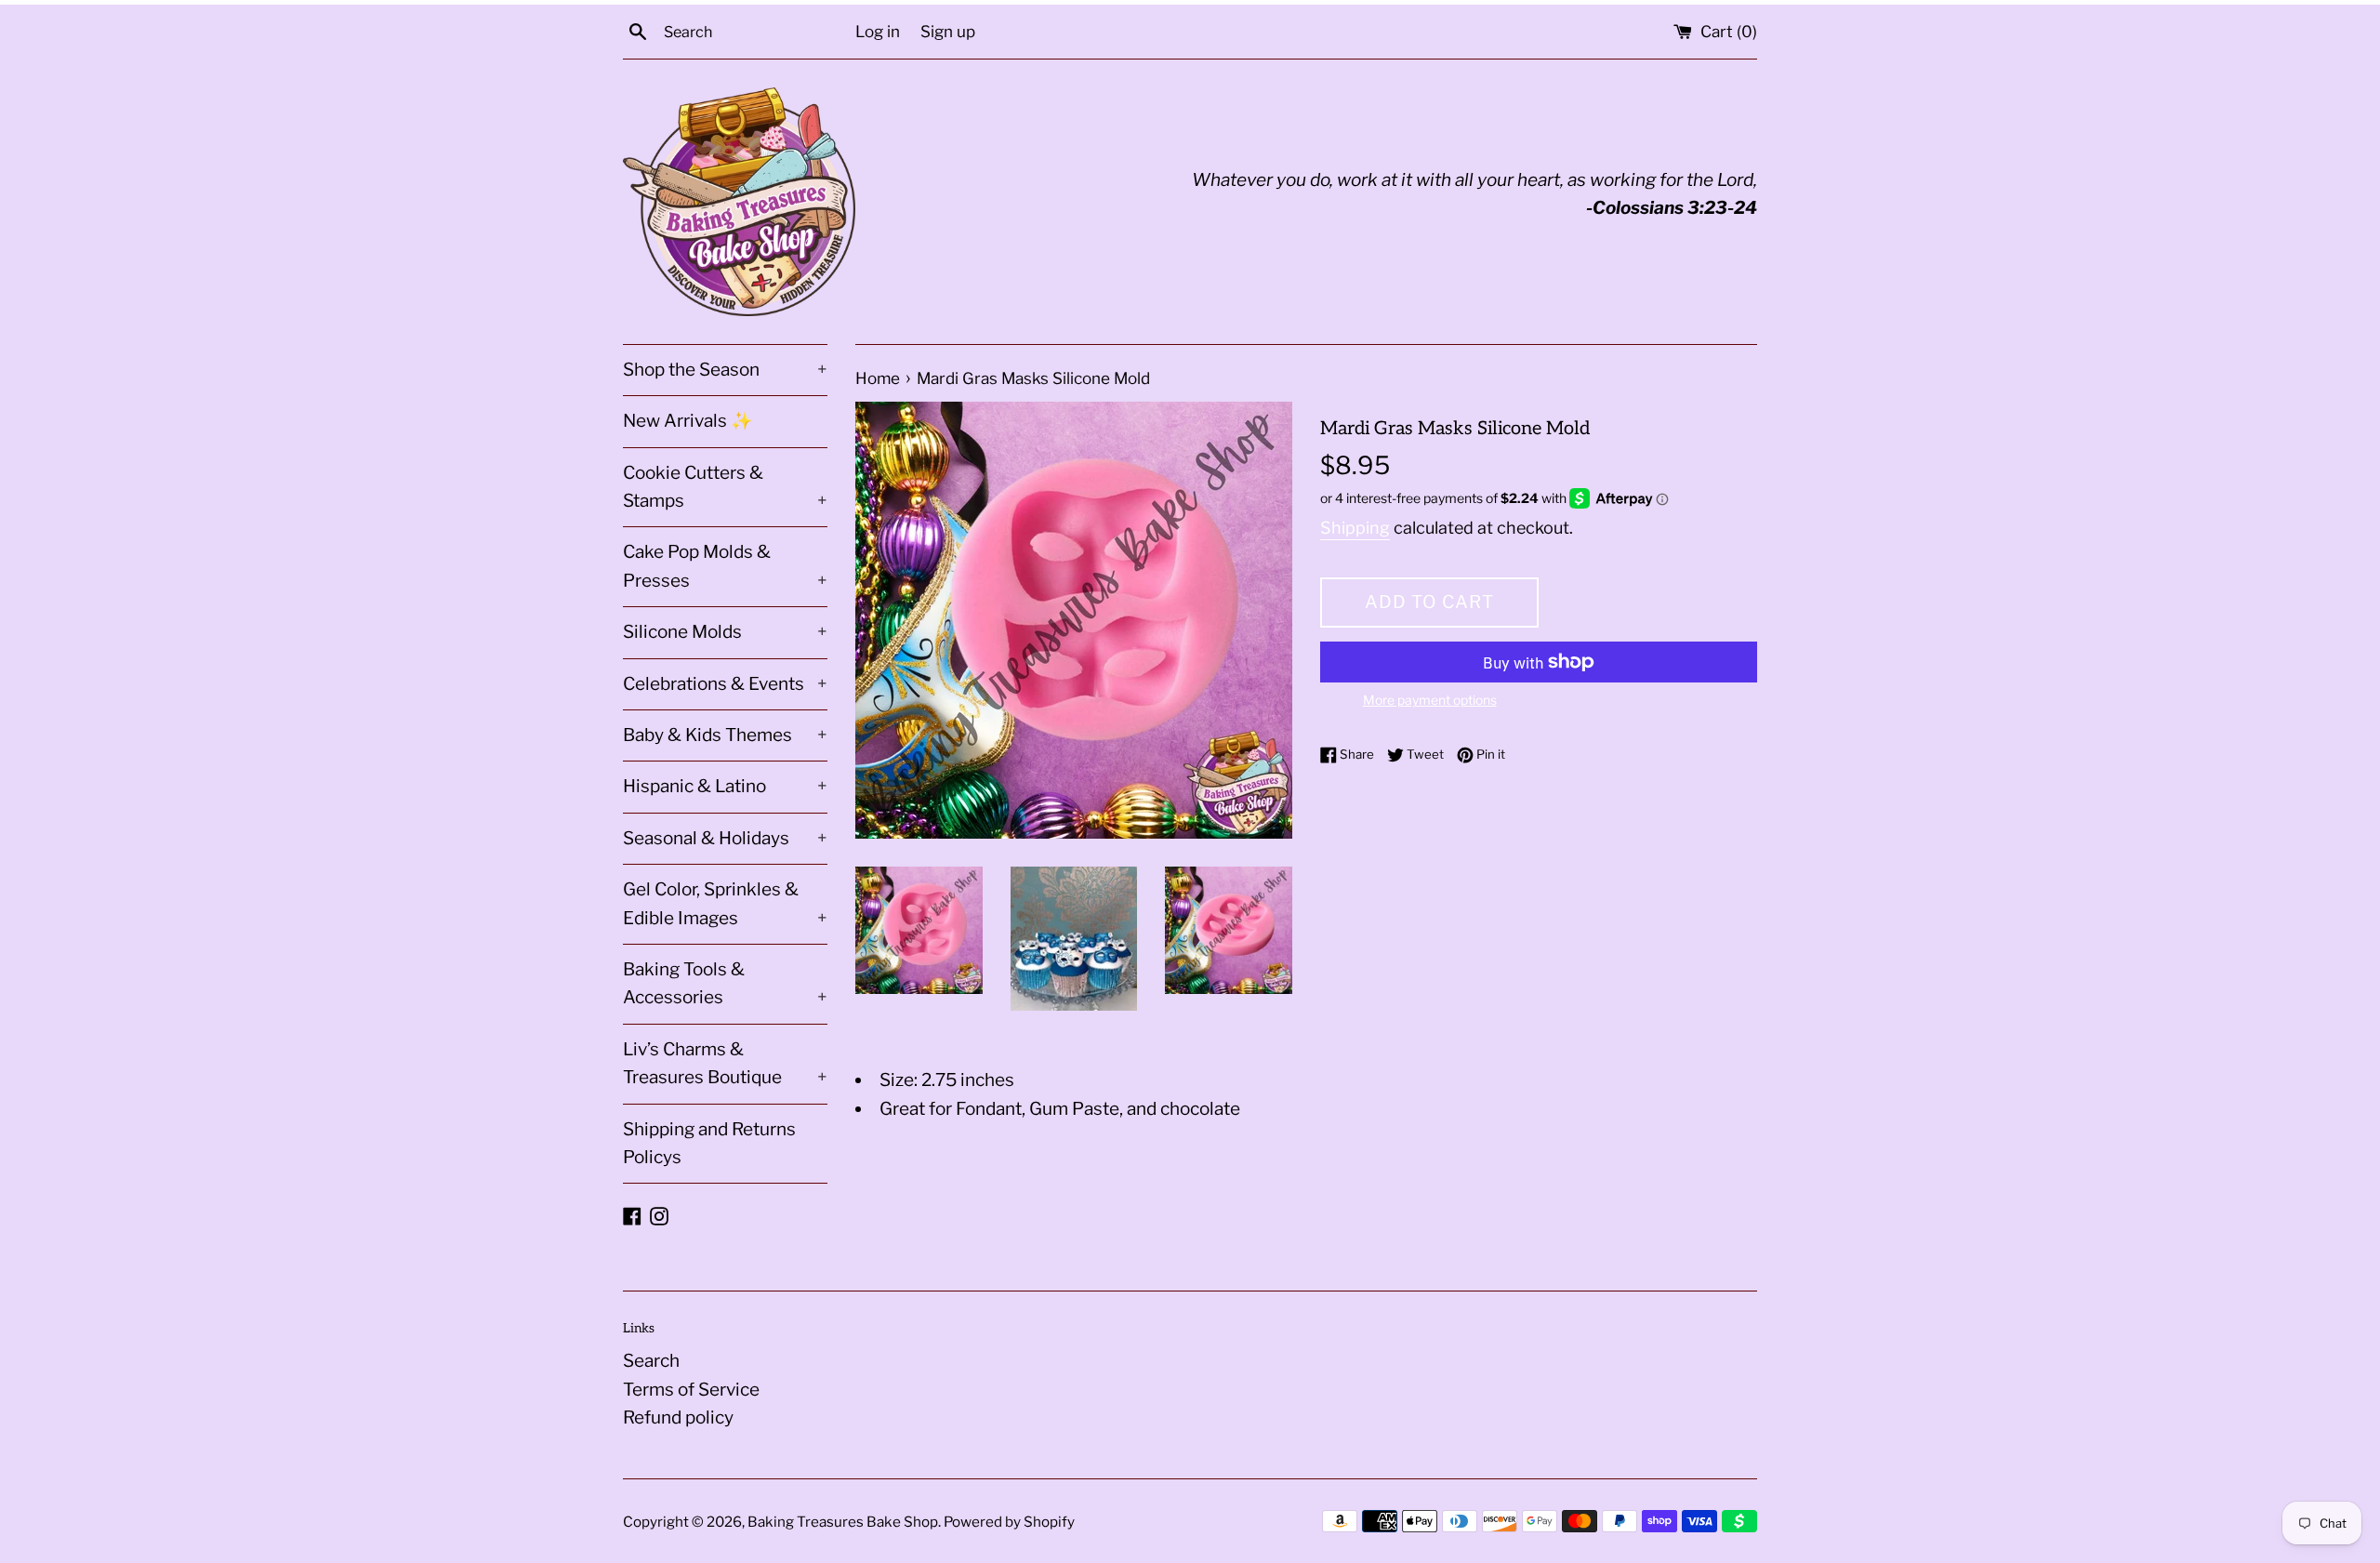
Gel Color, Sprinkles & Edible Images (725, 903)
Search (651, 1361)
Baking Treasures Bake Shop (843, 1522)
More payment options (1430, 700)
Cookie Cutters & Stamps (725, 487)
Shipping (1355, 528)
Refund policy (678, 1417)
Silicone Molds (725, 632)
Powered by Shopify (1009, 1522)
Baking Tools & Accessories (725, 983)
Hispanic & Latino (725, 786)
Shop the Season (725, 370)
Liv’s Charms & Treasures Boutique (725, 1063)
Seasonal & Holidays (725, 838)
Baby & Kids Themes (725, 735)
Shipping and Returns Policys (709, 1143)
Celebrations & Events (725, 684)
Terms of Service (691, 1390)
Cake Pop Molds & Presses (725, 566)
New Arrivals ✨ (688, 421)
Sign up (948, 31)
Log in (878, 31)
